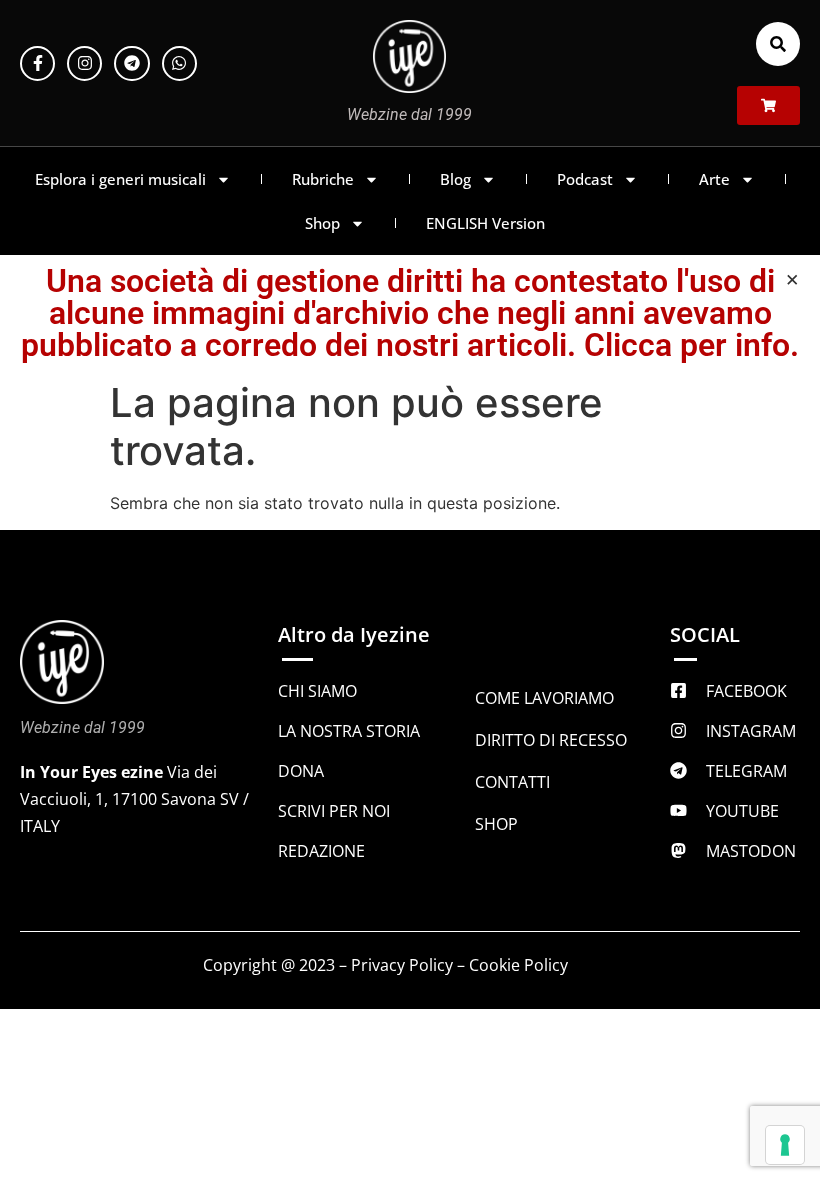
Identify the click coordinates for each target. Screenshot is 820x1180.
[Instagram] (84, 63)
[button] (778, 44)
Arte (714, 179)
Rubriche (323, 179)
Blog (455, 179)
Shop (322, 223)
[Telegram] (131, 63)
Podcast (585, 179)
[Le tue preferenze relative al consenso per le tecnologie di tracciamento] (785, 1145)
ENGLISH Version (485, 223)
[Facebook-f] (37, 63)
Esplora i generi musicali (120, 179)
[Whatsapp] (179, 63)
